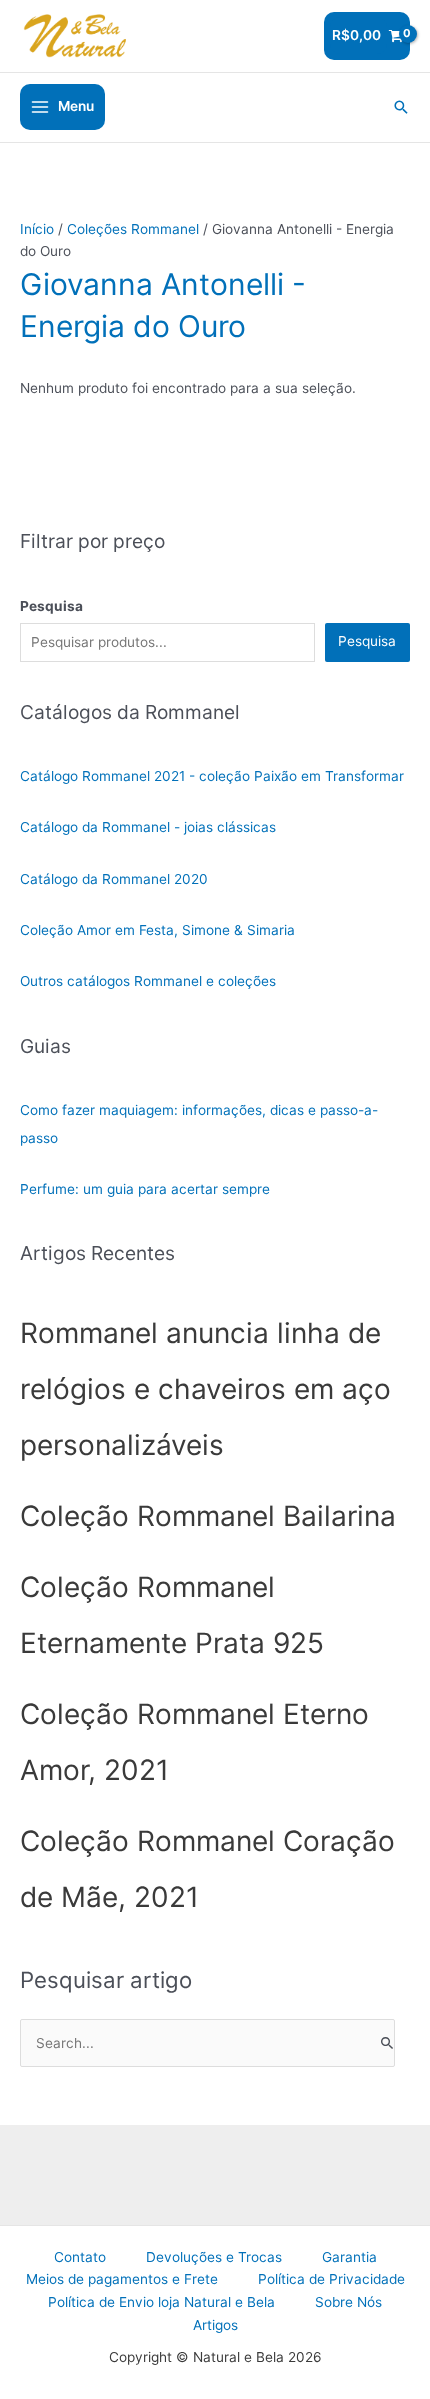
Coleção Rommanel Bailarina (208, 1516)
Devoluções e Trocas (214, 2257)
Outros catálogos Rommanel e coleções (148, 981)
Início (37, 229)
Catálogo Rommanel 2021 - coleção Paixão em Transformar (212, 776)
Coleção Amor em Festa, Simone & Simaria (157, 930)
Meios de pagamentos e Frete (122, 2279)
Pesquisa (367, 641)
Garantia (349, 2257)
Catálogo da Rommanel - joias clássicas (148, 827)
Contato (80, 2257)
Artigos (215, 2325)
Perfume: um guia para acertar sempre (145, 1189)
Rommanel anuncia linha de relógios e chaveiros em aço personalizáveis (205, 1389)
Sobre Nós (348, 2302)
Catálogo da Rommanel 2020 (114, 879)
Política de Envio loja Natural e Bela (161, 2302)
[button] (401, 107)
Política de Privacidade (331, 2279)
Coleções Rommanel (133, 229)
